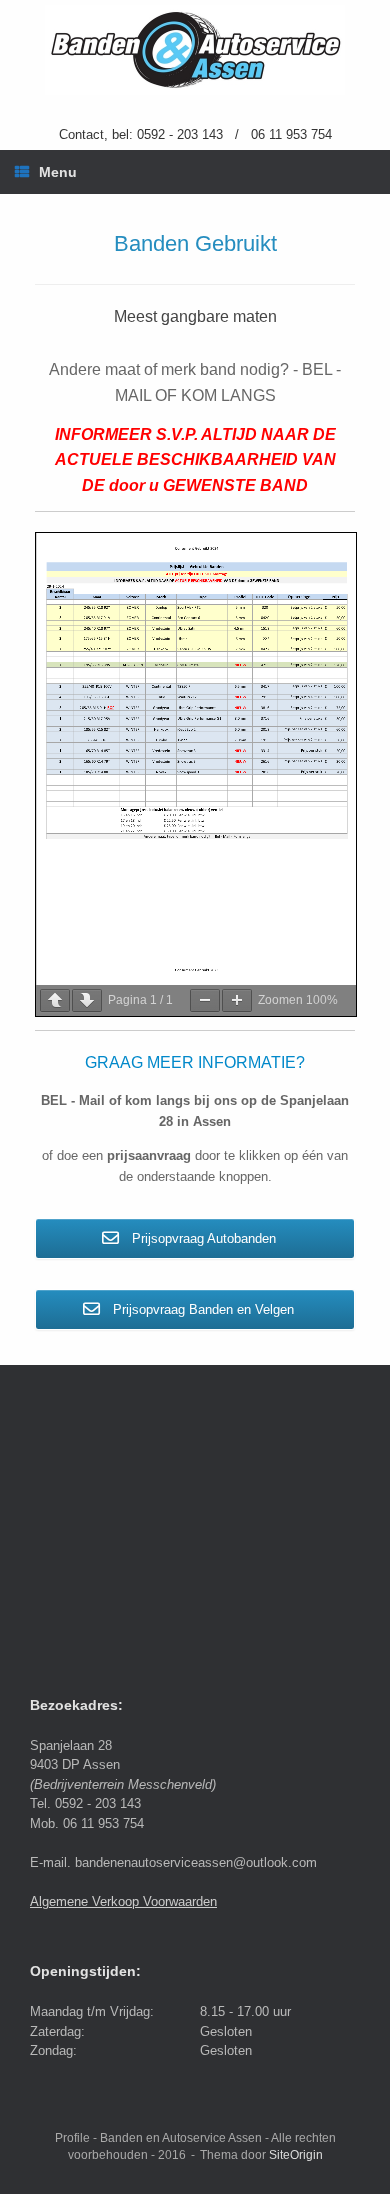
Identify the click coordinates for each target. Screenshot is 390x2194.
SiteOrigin (296, 2155)
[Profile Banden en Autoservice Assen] (195, 50)
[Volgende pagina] (87, 1000)
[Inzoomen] (237, 1000)
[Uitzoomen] (205, 1000)
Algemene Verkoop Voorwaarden (123, 1901)
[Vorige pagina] (55, 1000)
